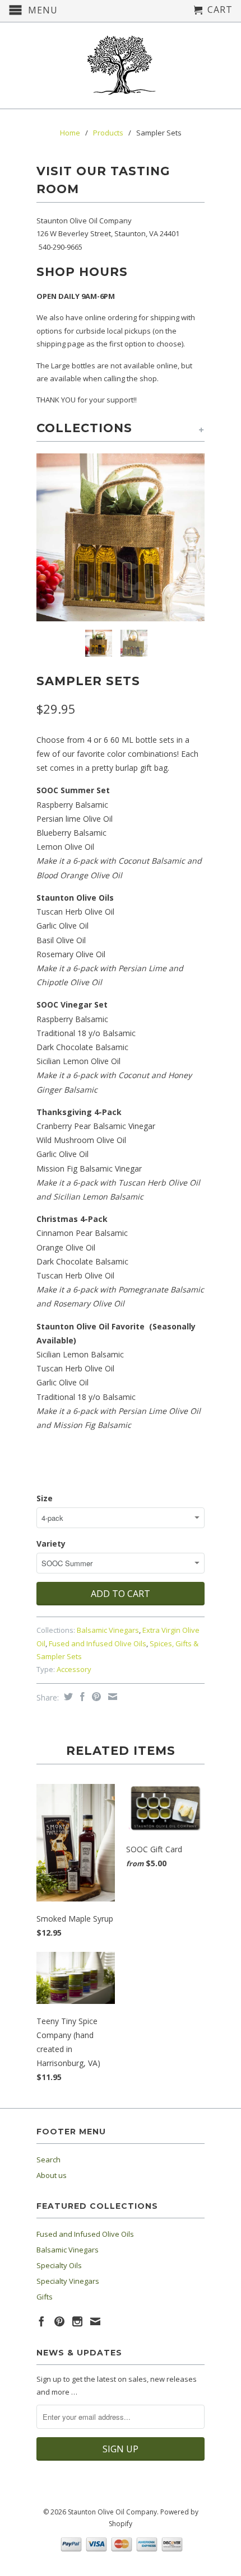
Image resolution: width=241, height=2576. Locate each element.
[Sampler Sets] (121, 537)
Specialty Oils (59, 2265)
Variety (51, 1544)
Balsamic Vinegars (108, 1630)
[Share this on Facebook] (81, 1697)
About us (52, 2175)
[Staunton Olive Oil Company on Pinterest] (59, 2321)
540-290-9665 (61, 247)
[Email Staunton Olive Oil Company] (95, 2321)
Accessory (74, 1669)
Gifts (45, 2297)
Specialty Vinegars (68, 2281)
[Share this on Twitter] (67, 1697)
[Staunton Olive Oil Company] (121, 65)
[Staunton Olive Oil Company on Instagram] (77, 2321)
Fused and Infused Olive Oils (98, 1643)
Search (48, 2160)
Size (45, 1498)
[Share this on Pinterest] (95, 1697)
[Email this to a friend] (111, 1697)
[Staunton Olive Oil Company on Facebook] (41, 2321)
